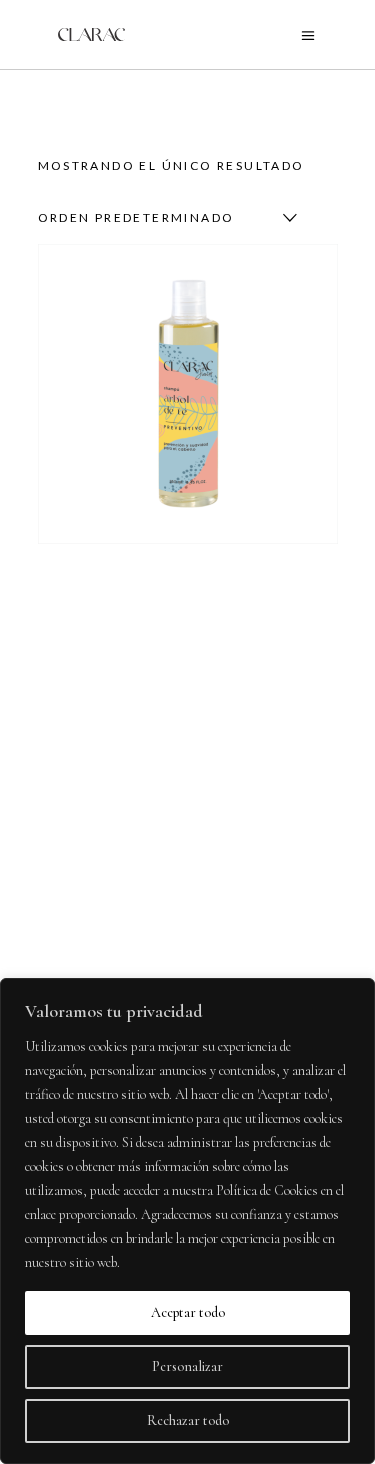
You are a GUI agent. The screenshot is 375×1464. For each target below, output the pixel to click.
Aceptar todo (188, 1312)
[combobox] (163, 218)
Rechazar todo (188, 1420)
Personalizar (187, 1366)
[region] (187, 1221)
